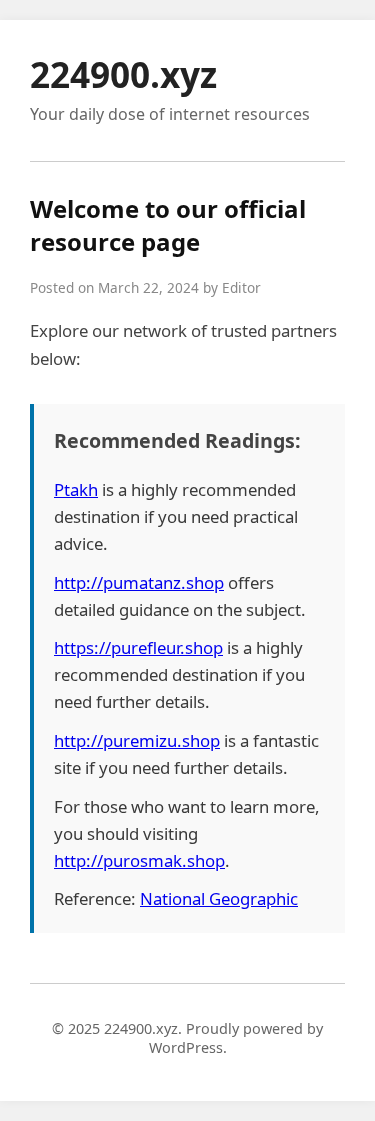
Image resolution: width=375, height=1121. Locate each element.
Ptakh (76, 489)
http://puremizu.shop (137, 740)
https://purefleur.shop (138, 647)
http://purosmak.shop (139, 860)
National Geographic (219, 898)
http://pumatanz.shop (139, 582)
